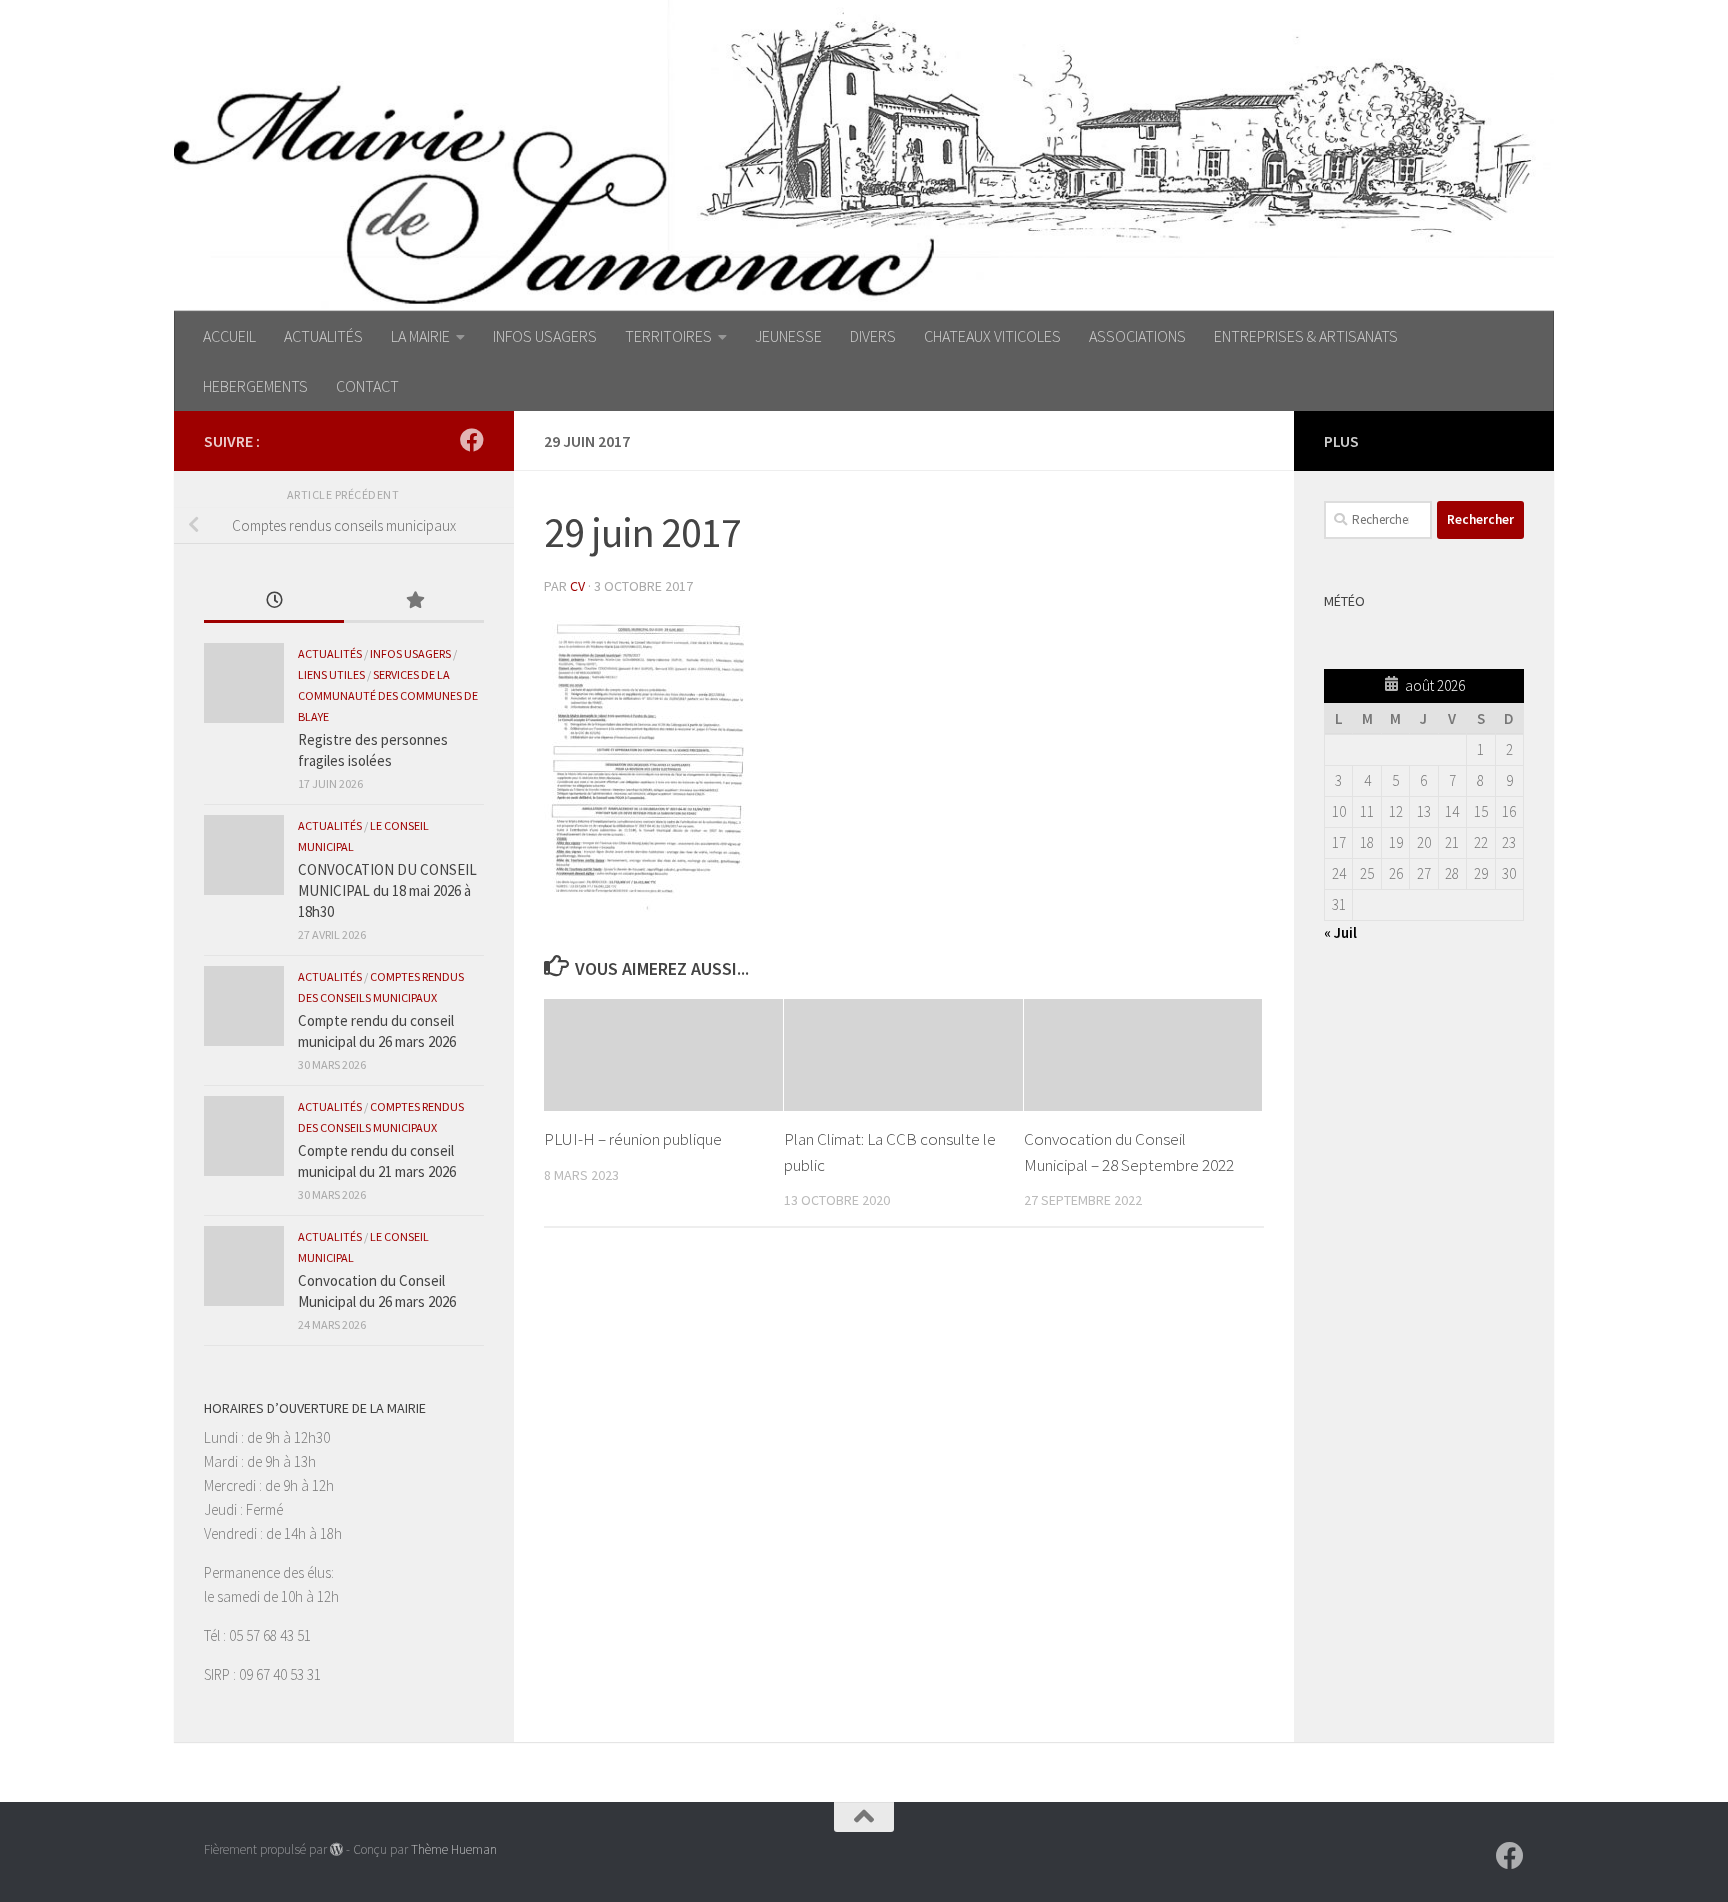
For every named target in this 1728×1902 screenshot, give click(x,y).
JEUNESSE (788, 336)
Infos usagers (410, 653)
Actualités (330, 653)
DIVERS (873, 336)
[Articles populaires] (414, 601)
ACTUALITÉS (323, 336)
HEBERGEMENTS (255, 386)
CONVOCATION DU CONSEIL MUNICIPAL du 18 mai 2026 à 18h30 (387, 890)
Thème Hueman (454, 1849)
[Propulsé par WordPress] (336, 1849)
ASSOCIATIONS (1137, 336)
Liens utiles (331, 674)
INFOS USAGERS (545, 336)
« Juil (1340, 932)
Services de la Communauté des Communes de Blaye (388, 695)
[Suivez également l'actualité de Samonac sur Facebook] (472, 440)
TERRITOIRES (668, 336)
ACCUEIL (229, 336)
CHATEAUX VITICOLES (992, 336)
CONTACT (367, 386)
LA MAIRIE (420, 336)
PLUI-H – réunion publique (633, 1139)
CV (577, 586)
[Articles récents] (274, 601)
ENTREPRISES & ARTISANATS (1306, 336)
